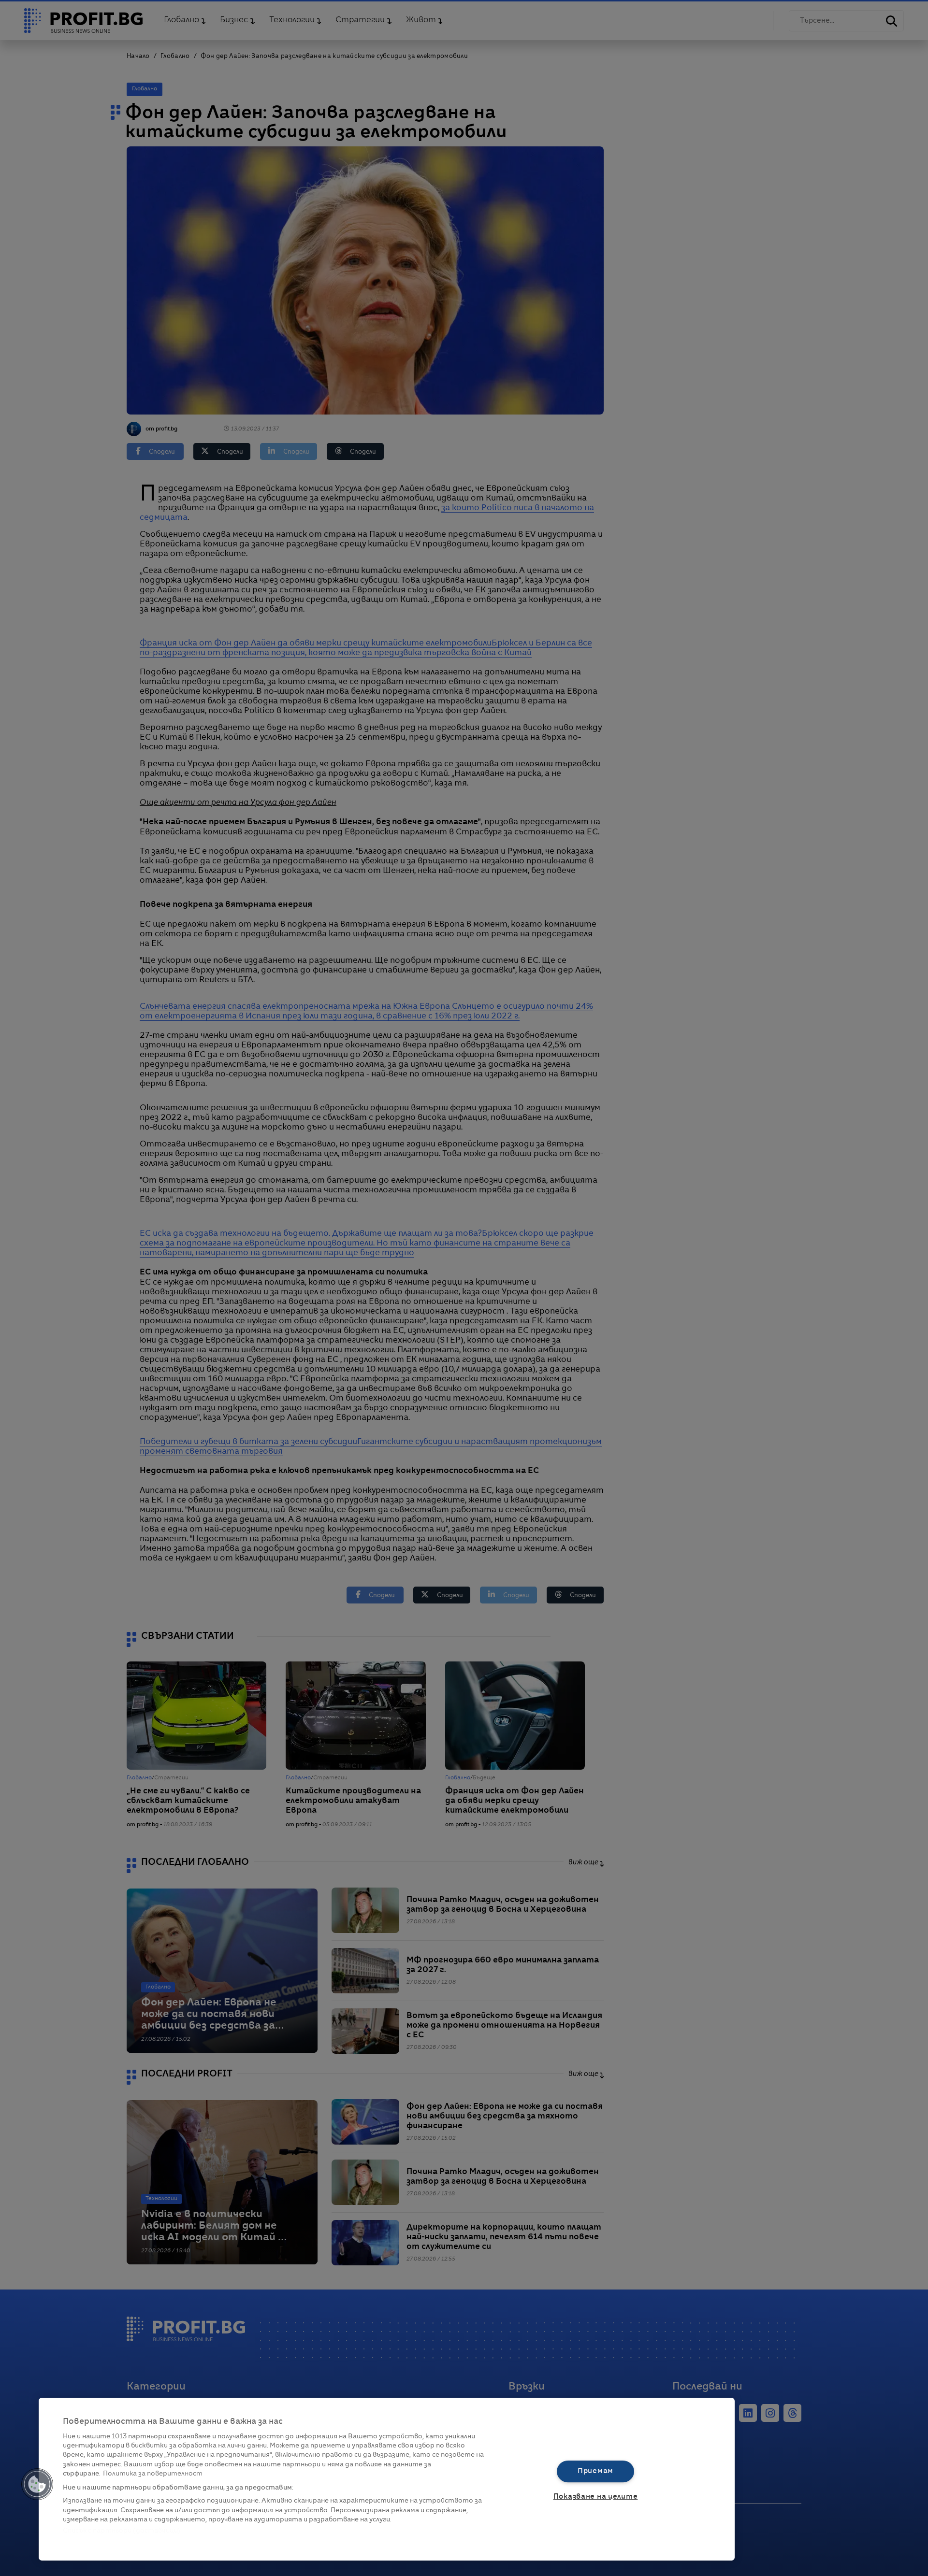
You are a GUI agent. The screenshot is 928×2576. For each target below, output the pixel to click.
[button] (37, 2484)
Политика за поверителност (153, 2474)
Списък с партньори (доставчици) (122, 2531)
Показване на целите (596, 2497)
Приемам (595, 2471)
